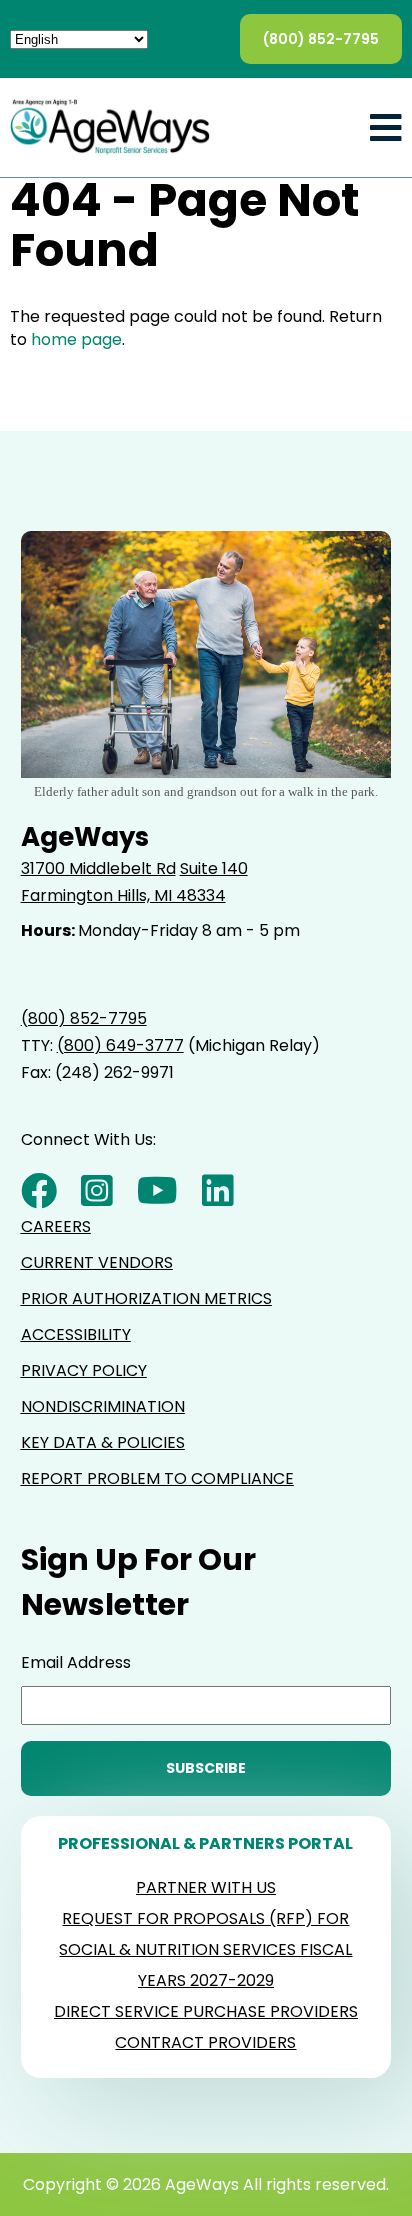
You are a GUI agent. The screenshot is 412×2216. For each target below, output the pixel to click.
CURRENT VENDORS (97, 1262)
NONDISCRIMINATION (103, 1406)
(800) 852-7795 (321, 39)
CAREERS (56, 1226)
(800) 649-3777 (120, 1045)
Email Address (76, 1662)
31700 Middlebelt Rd (98, 868)
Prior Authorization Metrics (146, 1298)
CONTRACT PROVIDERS (205, 2042)
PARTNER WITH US (206, 1887)
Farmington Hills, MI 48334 (123, 895)
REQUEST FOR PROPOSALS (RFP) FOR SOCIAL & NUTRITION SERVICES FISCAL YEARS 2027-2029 (205, 1949)
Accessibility (76, 1334)
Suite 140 (214, 868)
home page (76, 339)
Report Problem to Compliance (157, 1478)
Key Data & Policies (103, 1442)
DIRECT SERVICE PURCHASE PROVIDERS (206, 2011)
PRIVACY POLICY (84, 1370)
